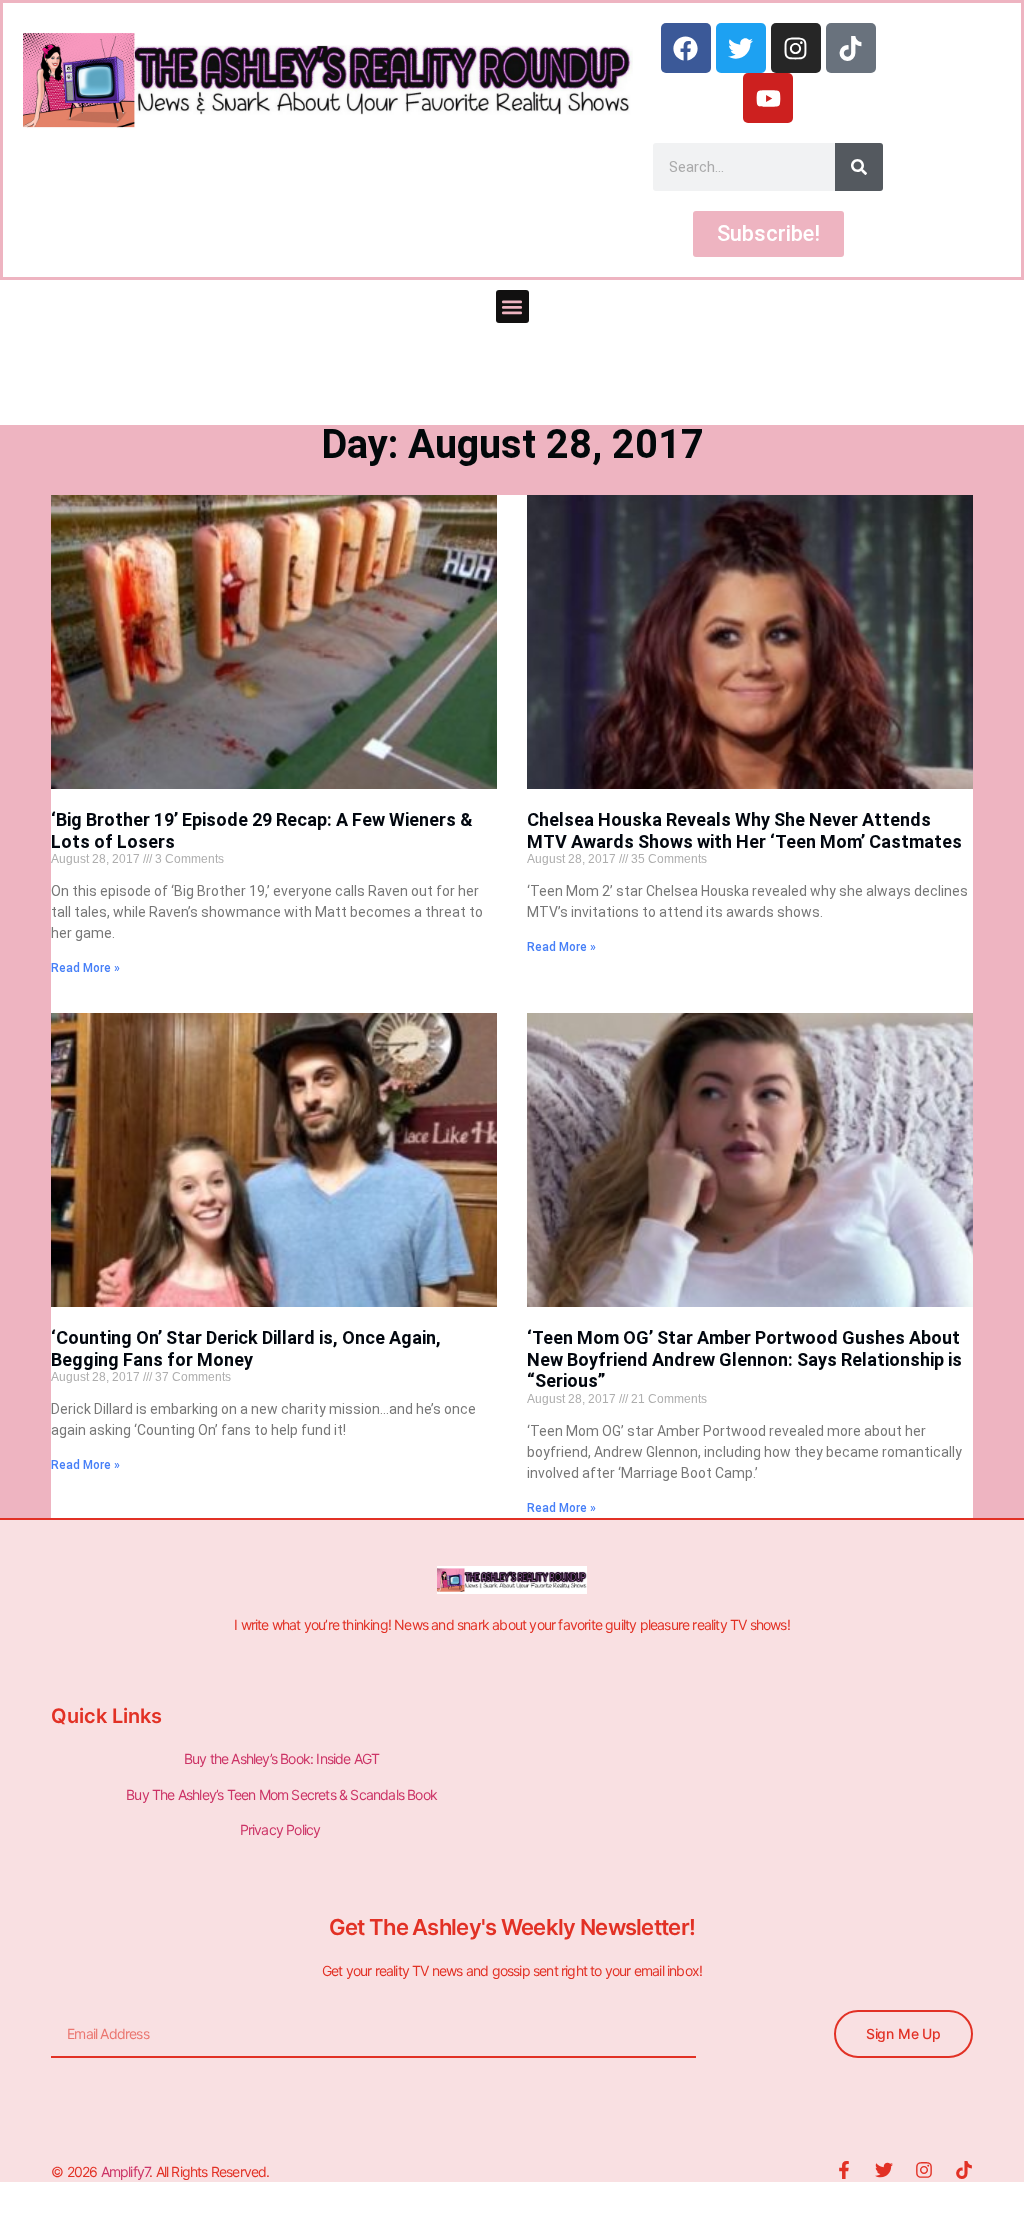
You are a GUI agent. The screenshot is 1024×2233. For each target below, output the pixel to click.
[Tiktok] (851, 48)
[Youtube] (768, 98)
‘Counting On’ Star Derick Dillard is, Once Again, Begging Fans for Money (246, 1348)
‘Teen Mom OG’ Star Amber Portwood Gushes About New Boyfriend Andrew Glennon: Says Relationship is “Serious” (744, 1359)
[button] (512, 306)
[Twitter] (741, 48)
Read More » (85, 968)
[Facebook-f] (844, 2170)
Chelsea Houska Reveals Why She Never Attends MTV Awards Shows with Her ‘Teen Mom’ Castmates (744, 830)
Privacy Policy (282, 1829)
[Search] (859, 167)
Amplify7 (125, 2171)
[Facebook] (686, 48)
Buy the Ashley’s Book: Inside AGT (282, 1758)
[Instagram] (796, 48)
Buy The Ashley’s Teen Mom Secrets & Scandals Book (281, 1794)
